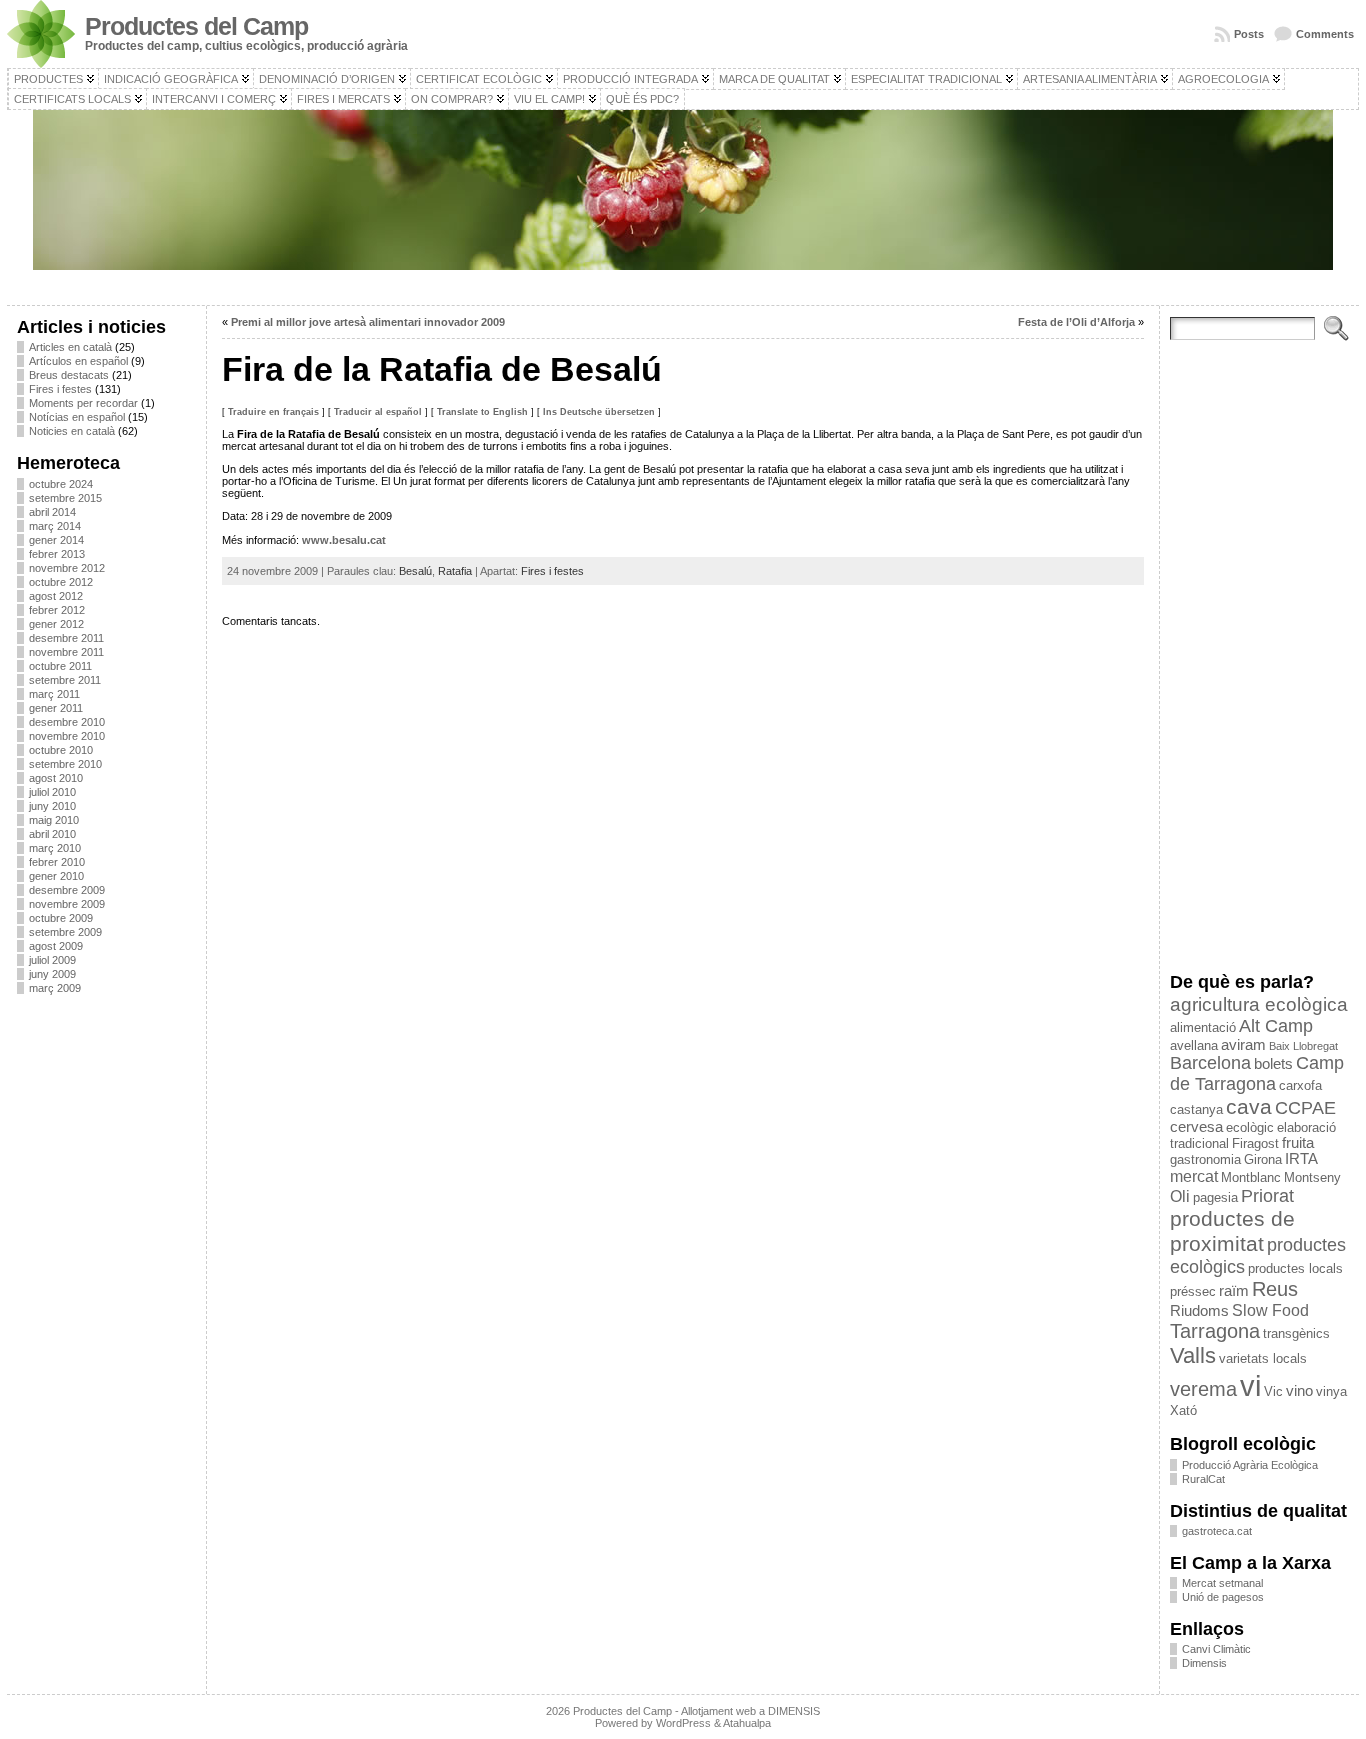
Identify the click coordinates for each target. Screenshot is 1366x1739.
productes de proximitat (1232, 1231)
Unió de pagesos (1223, 1597)
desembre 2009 (67, 890)
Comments (1325, 34)
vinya (1331, 1391)
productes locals (1295, 1268)
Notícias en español (77, 417)
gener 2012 (56, 624)
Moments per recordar (83, 403)
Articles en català (70, 347)
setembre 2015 (65, 498)
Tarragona (1215, 1331)
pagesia (1215, 1197)
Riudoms (1199, 1311)
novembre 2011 (66, 652)
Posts (1249, 34)
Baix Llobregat (1303, 1046)
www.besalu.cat (344, 540)
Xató (1183, 1410)
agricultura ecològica (1259, 1004)
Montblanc (1251, 1177)
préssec (1193, 1291)
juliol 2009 (52, 960)
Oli (1180, 1196)
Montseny (1312, 1177)
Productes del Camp (196, 26)
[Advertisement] (106, 1309)
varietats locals (1263, 1358)
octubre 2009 (61, 918)
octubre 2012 (61, 582)
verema (1203, 1389)
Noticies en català (72, 431)
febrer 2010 (57, 862)
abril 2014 (52, 512)
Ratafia (455, 571)
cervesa (1196, 1127)
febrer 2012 (57, 610)
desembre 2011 (66, 638)
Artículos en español (78, 361)
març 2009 (55, 988)
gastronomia (1205, 1159)
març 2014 (55, 526)
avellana (1194, 1045)
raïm (1234, 1291)
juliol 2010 (52, 792)
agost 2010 (56, 778)
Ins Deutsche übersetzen (599, 412)
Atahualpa (747, 1723)
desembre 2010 (67, 722)
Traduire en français (273, 412)
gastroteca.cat (1217, 1531)
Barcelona (1210, 1063)
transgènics (1296, 1333)
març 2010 (55, 848)
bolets (1273, 1064)
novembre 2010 (67, 736)
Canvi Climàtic (1216, 1649)
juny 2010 (52, 806)
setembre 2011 (65, 680)
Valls (1193, 1355)
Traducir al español (378, 412)
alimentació (1203, 1027)
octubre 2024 (61, 484)
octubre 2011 (60, 666)
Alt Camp (1276, 1026)
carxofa (1300, 1085)
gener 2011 (56, 708)
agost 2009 (56, 946)
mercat (1194, 1176)
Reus (1275, 1289)
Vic (1273, 1391)
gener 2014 (56, 540)
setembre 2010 (65, 764)
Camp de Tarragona (1257, 1073)
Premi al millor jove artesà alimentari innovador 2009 (368, 322)
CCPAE (1305, 1108)
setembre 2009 (65, 932)
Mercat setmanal (1222, 1583)
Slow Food (1270, 1310)
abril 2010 (52, 834)
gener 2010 (56, 876)
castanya (1196, 1109)
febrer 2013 (57, 554)
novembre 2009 (67, 904)
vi (1250, 1385)
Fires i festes (60, 389)
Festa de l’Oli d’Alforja (1076, 322)
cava (1249, 1106)
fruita (1298, 1143)
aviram (1243, 1045)
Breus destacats (69, 375)
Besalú (415, 571)
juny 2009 (52, 974)
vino (1299, 1391)
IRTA (1301, 1159)
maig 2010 (54, 820)
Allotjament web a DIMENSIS (750, 1711)
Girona (1263, 1159)
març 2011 (54, 694)
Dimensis (1204, 1663)
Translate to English (482, 412)
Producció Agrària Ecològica (1250, 1465)
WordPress (683, 1723)
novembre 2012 (67, 568)
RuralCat (1203, 1479)
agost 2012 (56, 596)
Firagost (1255, 1143)
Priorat (1267, 1196)
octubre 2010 (61, 750)
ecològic (1250, 1127)
